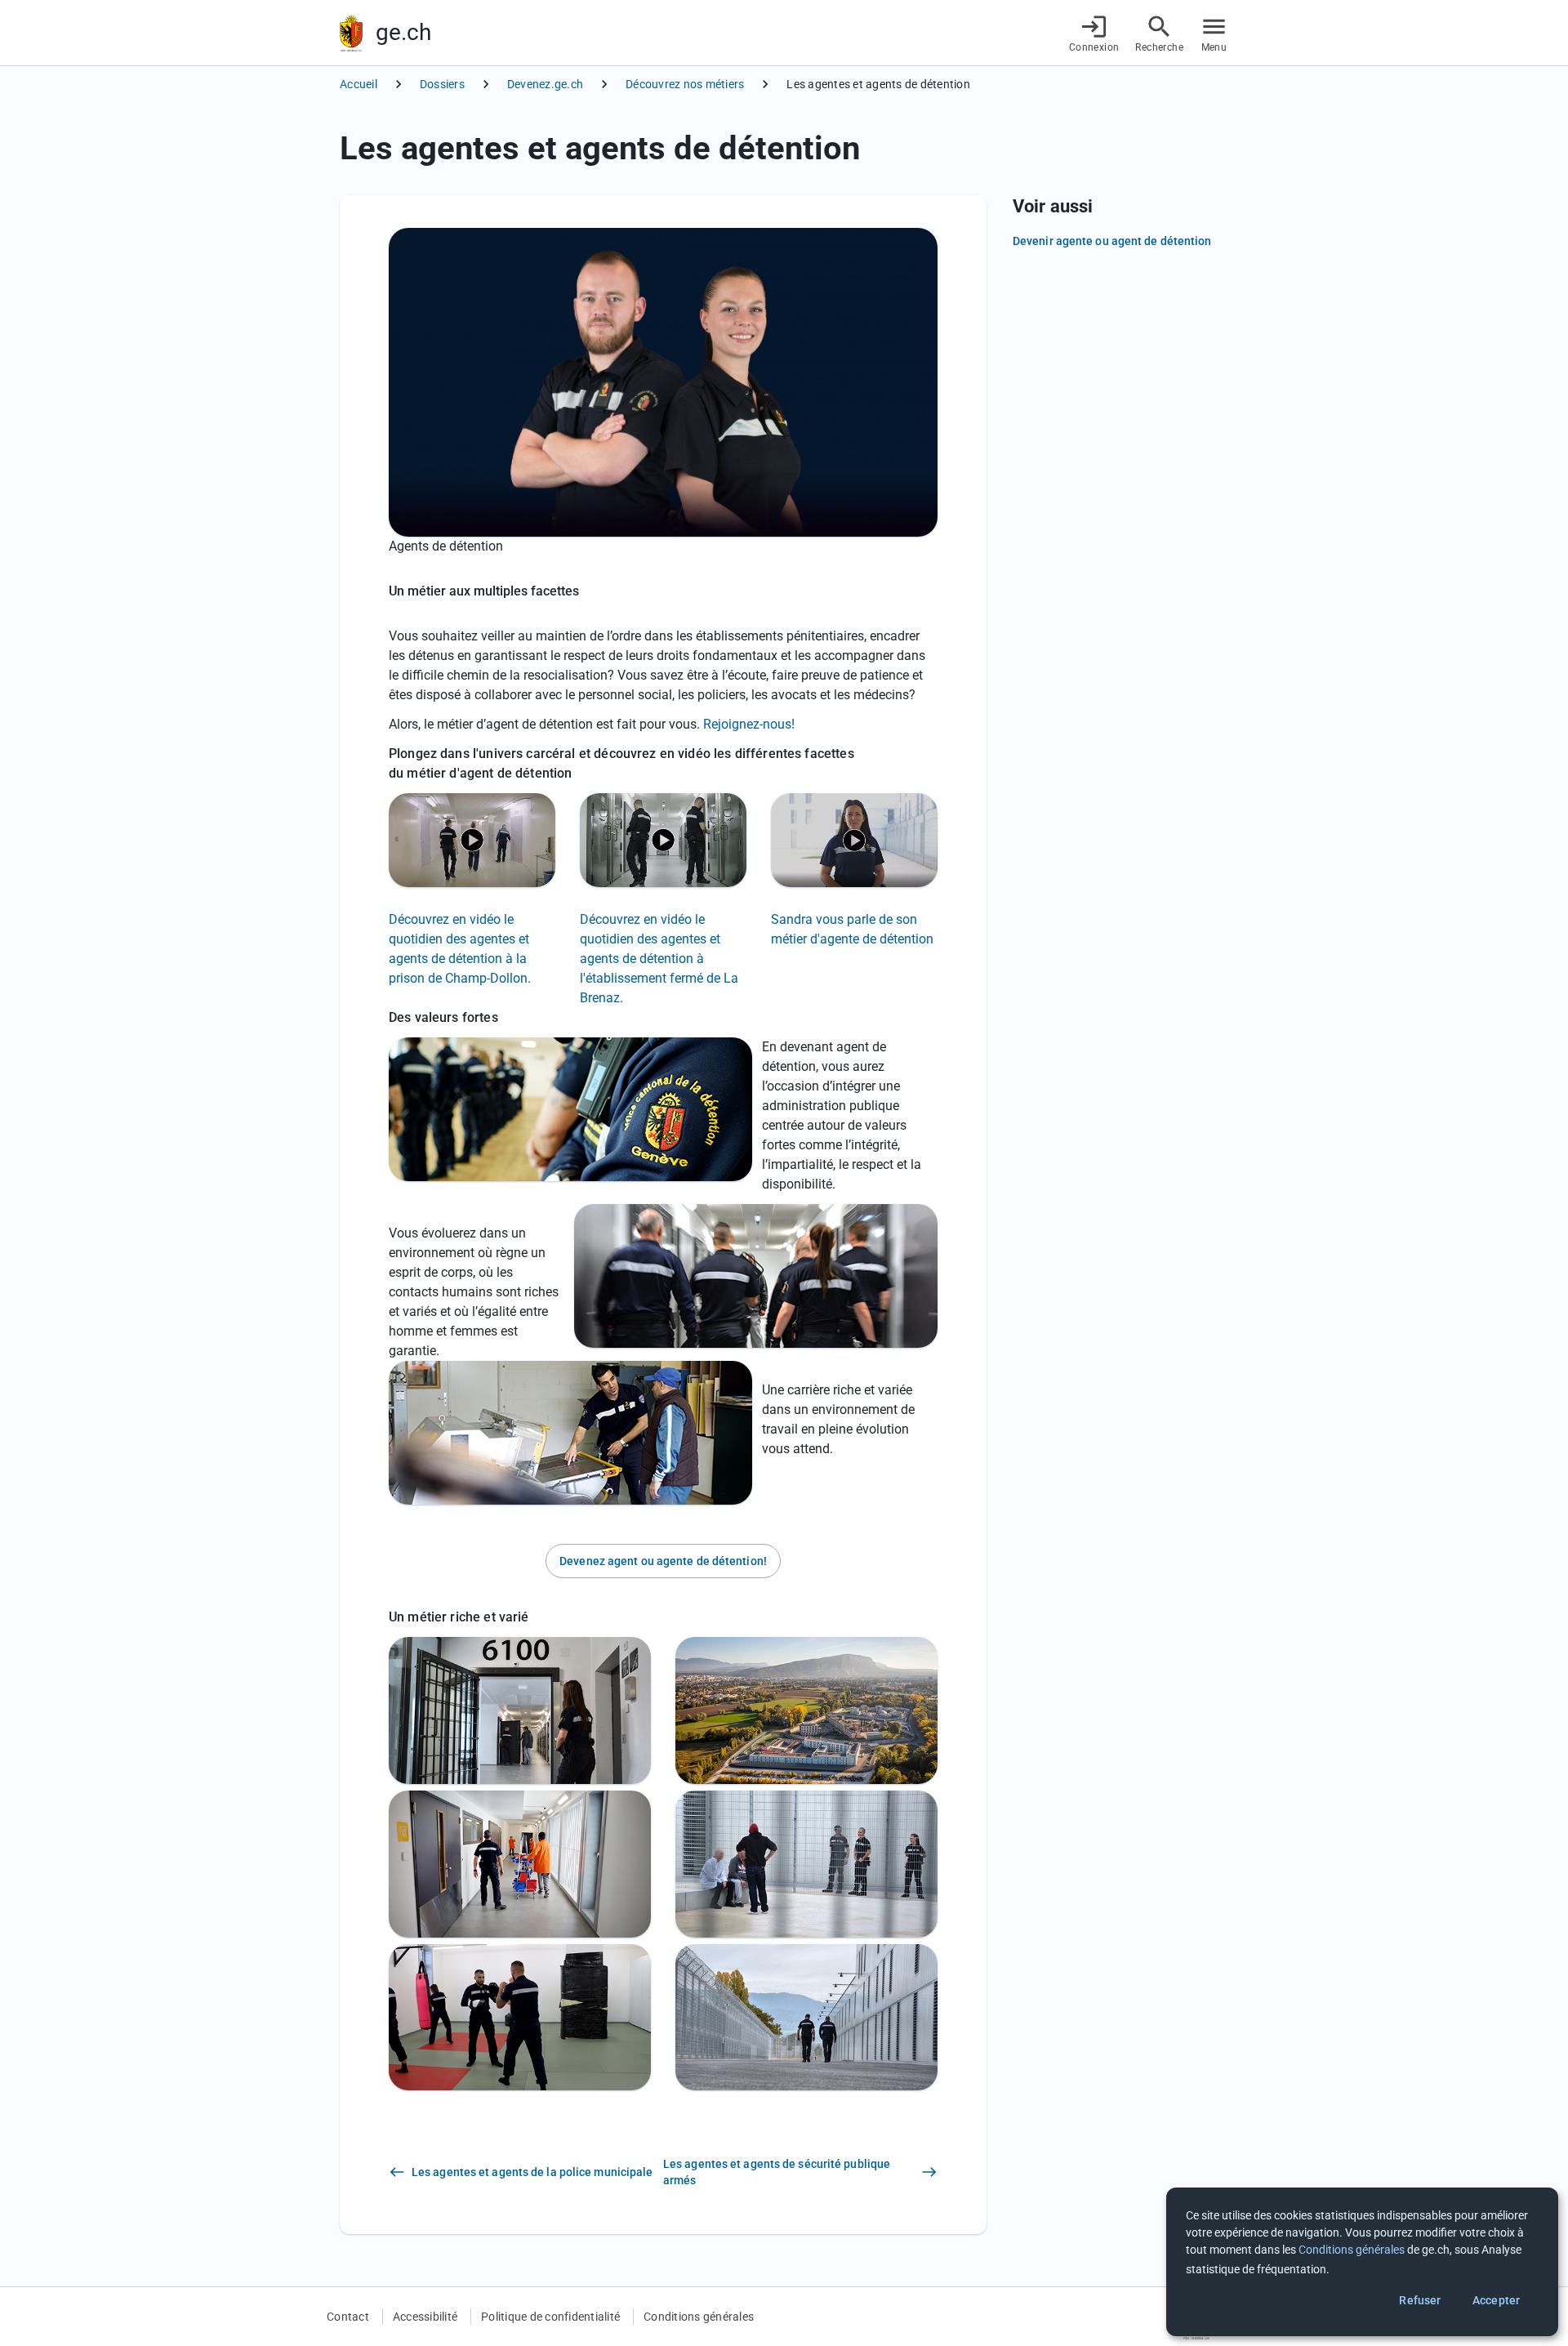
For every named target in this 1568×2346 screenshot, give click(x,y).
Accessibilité (425, 2317)
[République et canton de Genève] (351, 33)
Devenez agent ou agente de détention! (663, 1561)
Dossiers (442, 84)
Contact (348, 2317)
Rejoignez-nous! (749, 724)
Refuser (1420, 2300)
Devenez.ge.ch (545, 84)
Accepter (1496, 2300)
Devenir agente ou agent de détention (1112, 241)
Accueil (359, 84)
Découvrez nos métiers (685, 84)
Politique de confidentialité (550, 2317)
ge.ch (403, 32)
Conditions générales (699, 2317)
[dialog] (1362, 2262)
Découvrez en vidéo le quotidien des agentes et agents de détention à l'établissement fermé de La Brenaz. (659, 959)
